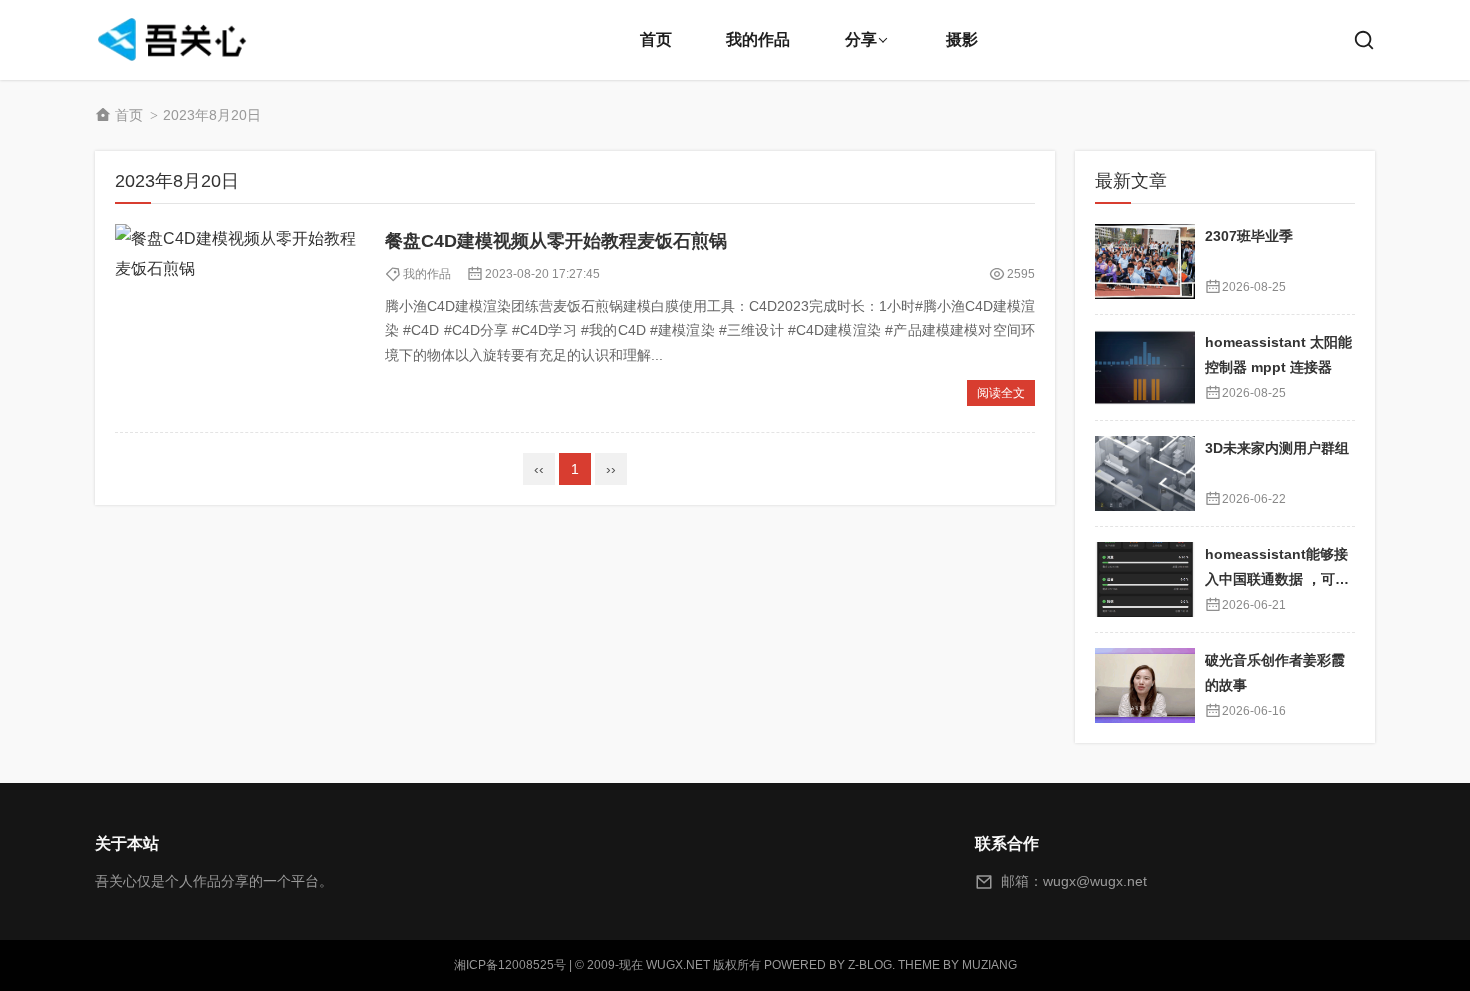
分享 (861, 39)
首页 (656, 39)
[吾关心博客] (175, 40)
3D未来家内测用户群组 (1277, 448)
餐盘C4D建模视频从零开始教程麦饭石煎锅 (556, 241)
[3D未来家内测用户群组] (1145, 473)
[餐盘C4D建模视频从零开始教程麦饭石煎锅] (240, 318)
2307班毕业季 (1249, 236)
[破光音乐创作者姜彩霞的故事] (1145, 685)
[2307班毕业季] (1145, 261)
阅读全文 (1001, 393)
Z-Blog (870, 965)
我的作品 (758, 39)
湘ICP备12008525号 (510, 965)
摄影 (962, 39)
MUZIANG (989, 965)
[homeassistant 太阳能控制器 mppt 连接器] (1145, 367)
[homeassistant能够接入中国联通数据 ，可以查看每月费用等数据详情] (1145, 579)
